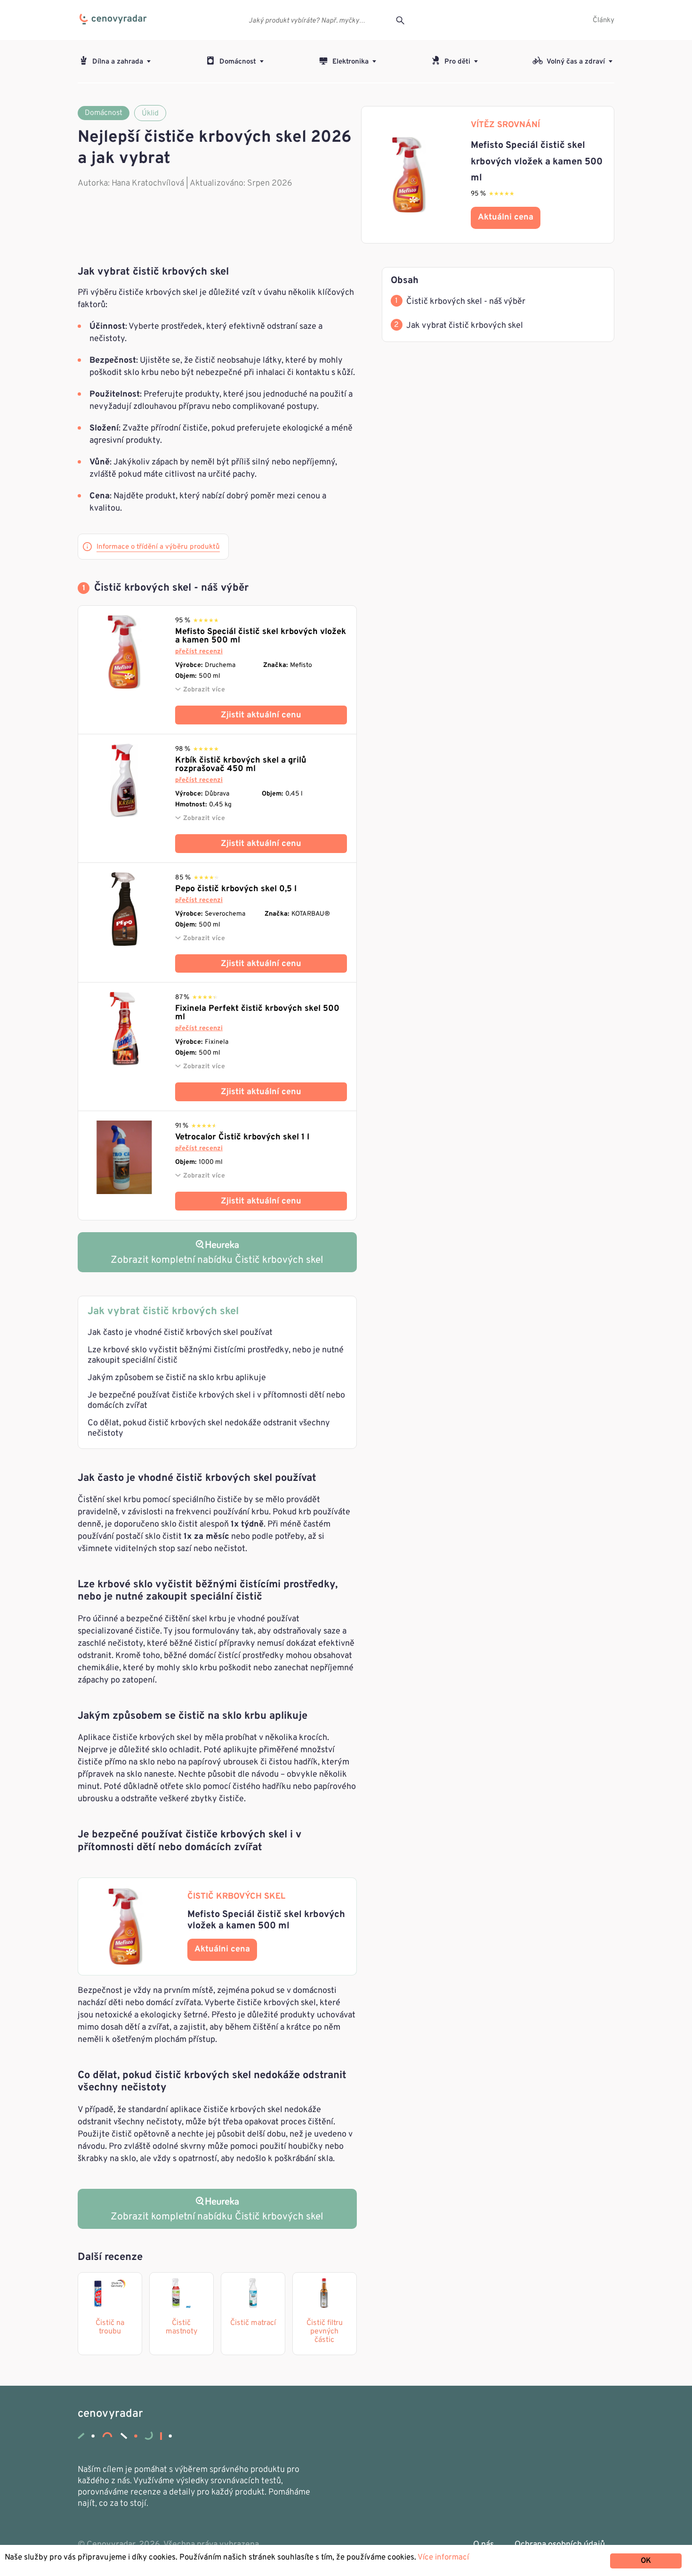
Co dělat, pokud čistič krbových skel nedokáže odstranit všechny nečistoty (209, 1428)
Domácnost (238, 62)
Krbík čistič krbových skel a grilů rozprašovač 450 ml (241, 765)
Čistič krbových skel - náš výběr (466, 302)
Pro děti (457, 62)
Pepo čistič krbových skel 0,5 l (236, 889)
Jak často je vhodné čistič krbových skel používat (180, 1333)
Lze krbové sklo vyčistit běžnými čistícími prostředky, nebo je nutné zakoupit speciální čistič (216, 1355)
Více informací (443, 2558)
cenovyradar (110, 2414)
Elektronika (350, 62)
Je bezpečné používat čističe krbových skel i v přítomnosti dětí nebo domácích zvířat (216, 1401)
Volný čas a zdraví (576, 62)
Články (603, 20)
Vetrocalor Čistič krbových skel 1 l (242, 1137)
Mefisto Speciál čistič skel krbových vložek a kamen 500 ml (261, 636)
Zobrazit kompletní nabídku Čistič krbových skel (217, 2217)
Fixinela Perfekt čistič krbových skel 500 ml (257, 1013)
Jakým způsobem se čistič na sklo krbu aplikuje (177, 1378)
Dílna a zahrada (118, 62)
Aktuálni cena (506, 217)
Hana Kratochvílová (148, 183)
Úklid (150, 114)
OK (646, 2561)
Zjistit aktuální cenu (261, 715)
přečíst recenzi (199, 652)
